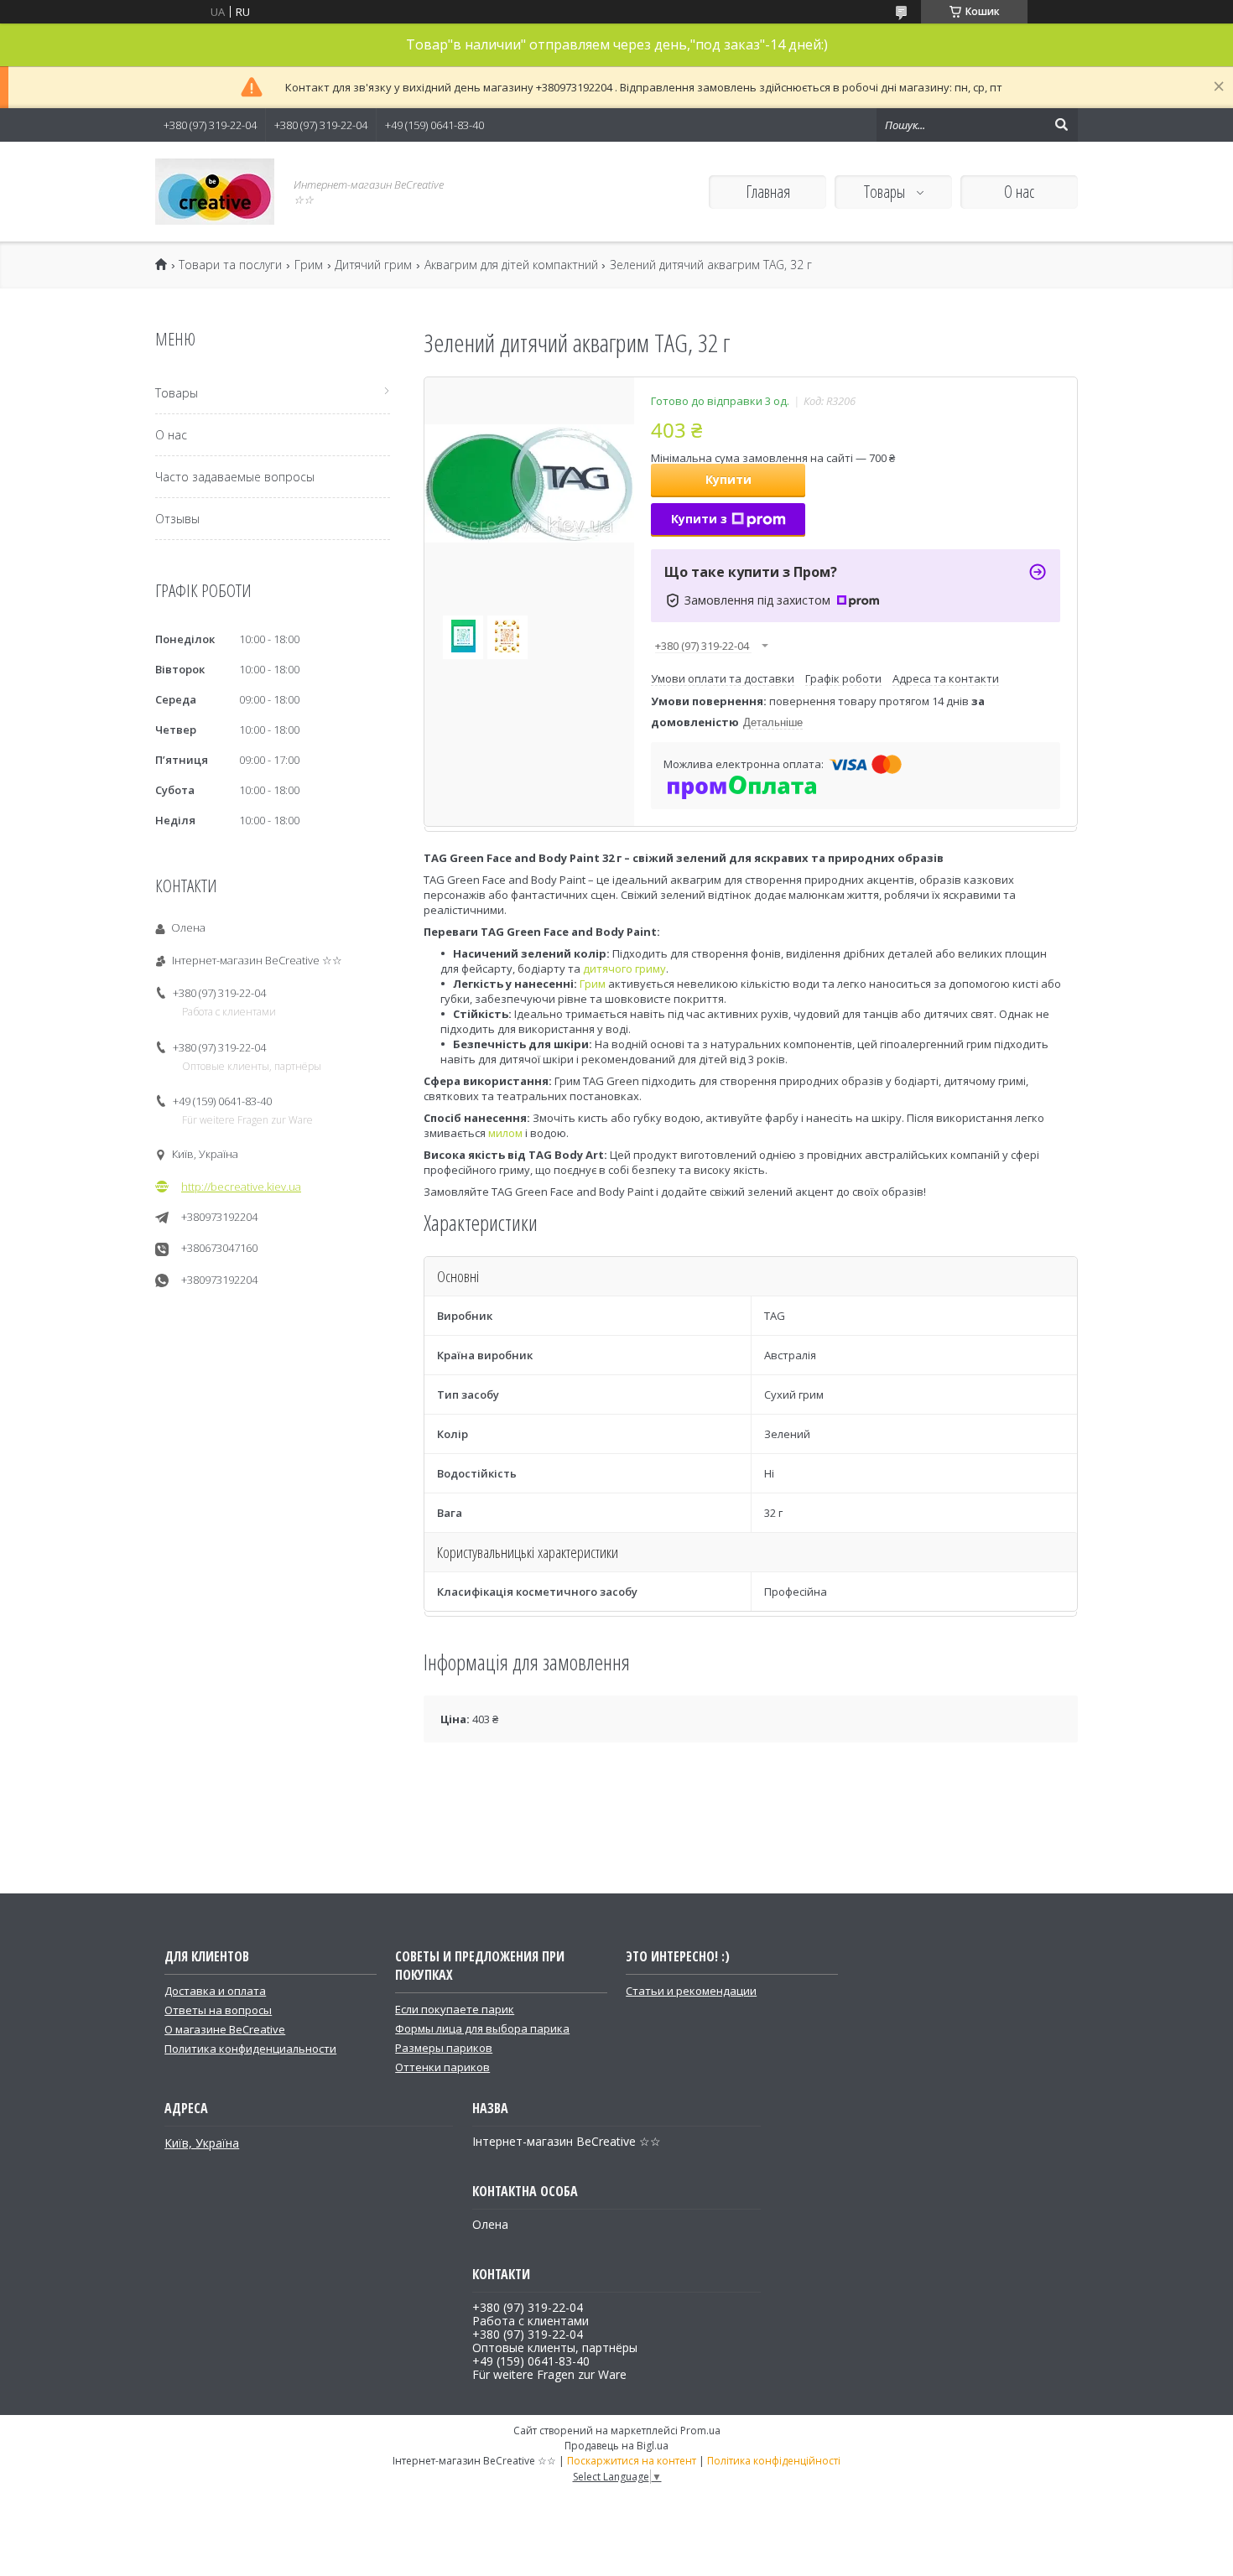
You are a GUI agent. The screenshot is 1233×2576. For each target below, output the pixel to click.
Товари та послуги (230, 265)
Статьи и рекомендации (691, 1991)
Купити (728, 479)
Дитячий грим (373, 265)
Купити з (699, 519)
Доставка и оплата (215, 1991)
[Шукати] (1061, 125)
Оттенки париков (442, 2067)
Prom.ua (700, 2431)
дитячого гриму (624, 969)
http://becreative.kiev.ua (241, 1187)
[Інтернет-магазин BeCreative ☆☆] (215, 192)
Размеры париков (444, 2048)
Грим (309, 265)
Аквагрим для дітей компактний (511, 265)
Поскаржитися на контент (632, 2461)
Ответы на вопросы (218, 2010)
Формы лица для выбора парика (482, 2028)
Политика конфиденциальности (250, 2049)
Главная (768, 192)
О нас (1019, 192)
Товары (886, 192)
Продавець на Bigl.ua (616, 2446)
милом (505, 1133)
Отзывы (177, 519)
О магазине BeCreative (225, 2029)
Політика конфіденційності (774, 2461)
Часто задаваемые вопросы (235, 477)
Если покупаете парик (455, 2009)
